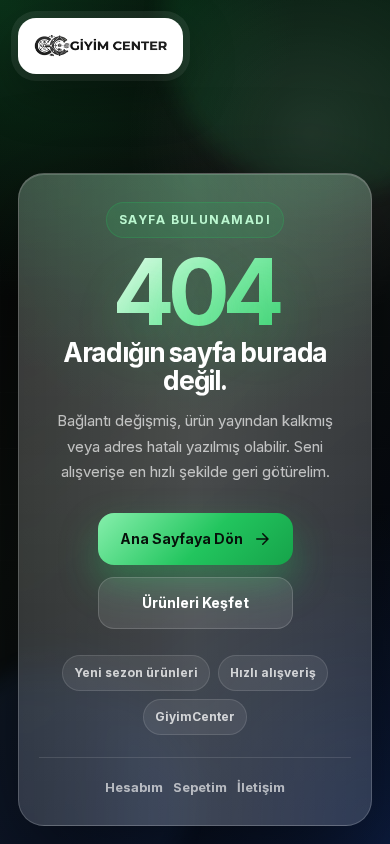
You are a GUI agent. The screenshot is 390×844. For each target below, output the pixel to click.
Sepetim (200, 787)
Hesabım (134, 787)
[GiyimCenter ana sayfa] (100, 46)
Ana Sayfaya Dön (181, 538)
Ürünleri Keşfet (195, 602)
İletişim (261, 787)
